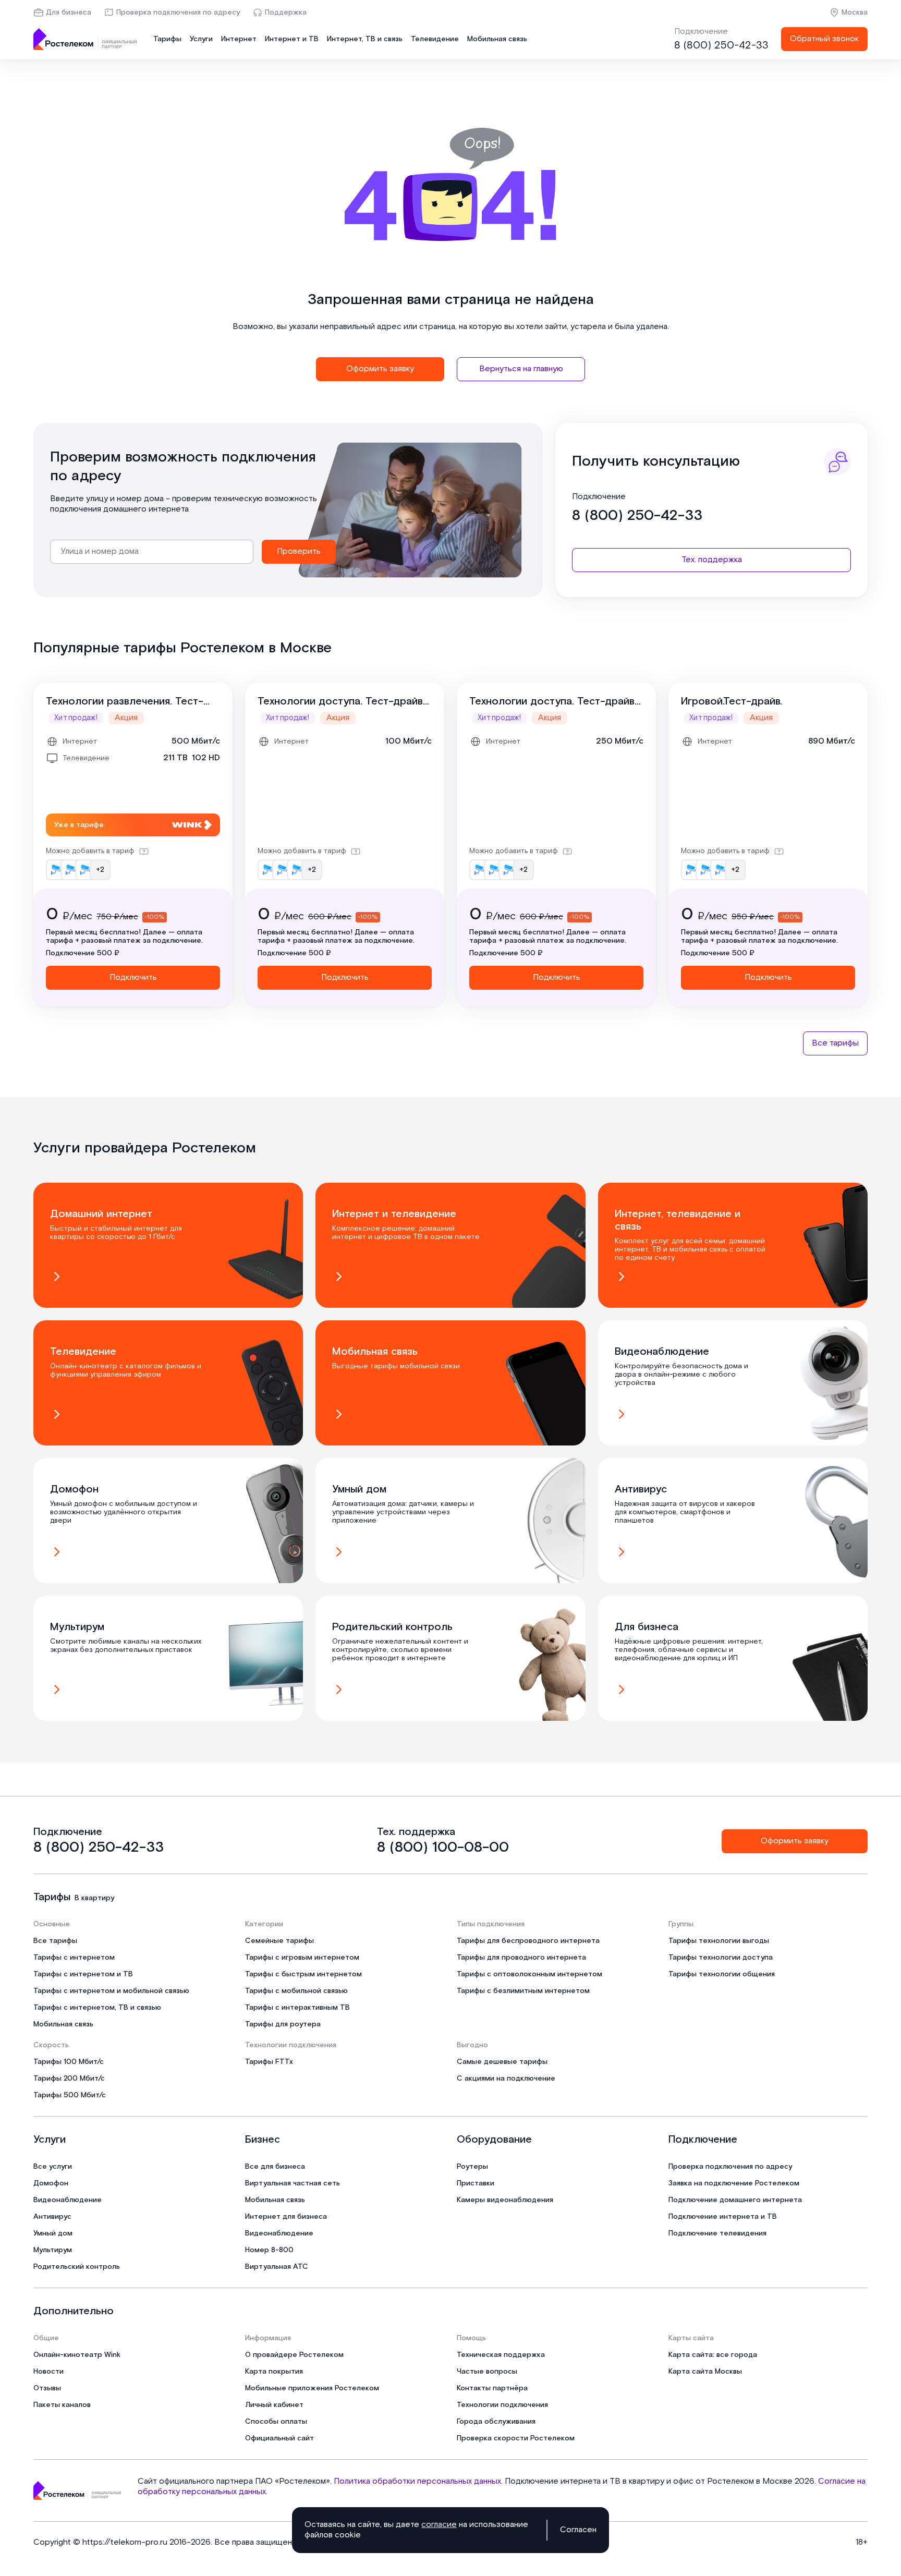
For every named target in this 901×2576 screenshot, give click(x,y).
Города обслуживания (496, 2422)
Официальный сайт (279, 2438)
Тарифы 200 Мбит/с (69, 2079)
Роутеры (472, 2167)
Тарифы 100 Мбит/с (69, 2062)
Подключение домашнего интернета (735, 2200)
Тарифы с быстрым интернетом (303, 1974)
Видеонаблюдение (68, 2200)
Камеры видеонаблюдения (505, 2200)
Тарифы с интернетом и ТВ (83, 1974)
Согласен (578, 2530)
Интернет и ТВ (292, 39)
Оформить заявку (380, 369)
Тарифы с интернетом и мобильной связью (111, 1991)
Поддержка (286, 13)
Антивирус (52, 2217)
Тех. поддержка (712, 560)
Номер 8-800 (269, 2250)
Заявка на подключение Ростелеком (734, 2183)
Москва (855, 13)
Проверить (299, 551)
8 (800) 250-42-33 (721, 45)
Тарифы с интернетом (74, 1958)
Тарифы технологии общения (722, 1974)
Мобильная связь (497, 39)
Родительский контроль (77, 2267)
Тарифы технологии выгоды (719, 1941)
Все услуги (53, 2167)
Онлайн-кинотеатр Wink (77, 2355)
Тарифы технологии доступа (721, 1958)
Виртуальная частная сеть (293, 2183)
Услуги (201, 39)
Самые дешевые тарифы (502, 2062)
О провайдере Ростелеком (294, 2355)
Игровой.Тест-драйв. (732, 701)
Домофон (51, 2183)
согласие (439, 2525)
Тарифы (167, 39)
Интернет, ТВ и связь (365, 39)
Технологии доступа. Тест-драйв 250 (552, 701)
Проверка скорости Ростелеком (516, 2438)
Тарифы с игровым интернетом (302, 1958)
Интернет (239, 39)
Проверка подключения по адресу (178, 13)
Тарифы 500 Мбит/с (70, 2095)
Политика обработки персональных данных (417, 2481)
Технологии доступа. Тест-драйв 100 (340, 701)
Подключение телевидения (717, 2233)
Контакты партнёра (492, 2388)
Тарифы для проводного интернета (521, 1958)
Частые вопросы (487, 2372)
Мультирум (53, 2250)
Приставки (476, 2183)
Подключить (133, 977)
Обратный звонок (824, 39)
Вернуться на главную (521, 369)
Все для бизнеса (275, 2167)
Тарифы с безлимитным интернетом (523, 1991)
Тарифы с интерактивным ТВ (297, 2008)
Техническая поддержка (501, 2355)
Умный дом (53, 2233)
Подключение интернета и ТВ (723, 2217)
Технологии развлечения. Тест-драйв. (125, 701)
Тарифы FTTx (269, 2062)
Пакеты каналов (62, 2405)
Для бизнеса (69, 13)
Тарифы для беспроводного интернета (528, 1941)
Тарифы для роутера (283, 2024)
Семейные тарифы (279, 1941)
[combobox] (152, 552)
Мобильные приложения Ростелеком (312, 2388)
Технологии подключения (502, 2405)
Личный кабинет (274, 2405)
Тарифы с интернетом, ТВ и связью (97, 2008)
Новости (48, 2372)
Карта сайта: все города (713, 2355)
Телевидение (435, 39)
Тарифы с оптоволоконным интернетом (529, 1974)
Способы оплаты (276, 2422)
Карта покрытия (274, 2372)
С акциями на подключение (506, 2079)
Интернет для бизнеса (286, 2217)
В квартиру (94, 1898)
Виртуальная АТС (277, 2267)
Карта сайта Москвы (705, 2372)
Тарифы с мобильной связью (296, 1991)
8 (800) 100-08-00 (443, 1848)
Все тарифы (835, 1043)
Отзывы (47, 2388)
